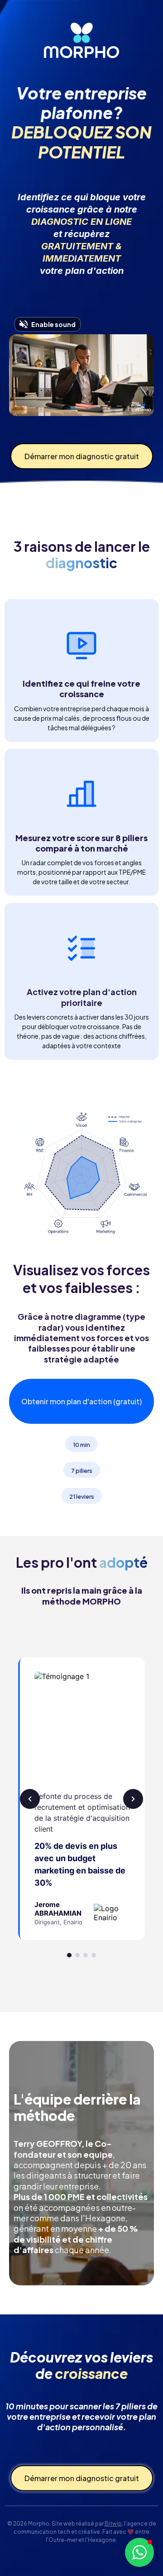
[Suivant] (133, 1799)
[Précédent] (30, 1799)
